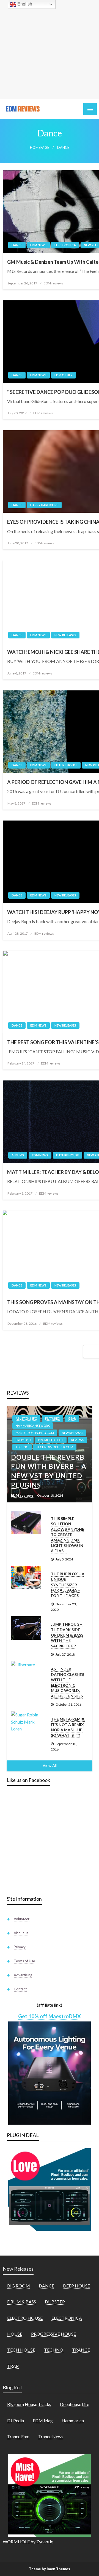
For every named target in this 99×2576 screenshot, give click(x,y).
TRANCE (81, 2350)
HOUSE (15, 2334)
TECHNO (22, 1447)
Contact (20, 1989)
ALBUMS (18, 1155)
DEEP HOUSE (76, 2286)
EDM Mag (43, 2420)
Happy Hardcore (44, 505)
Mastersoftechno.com (35, 1433)
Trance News (51, 2436)
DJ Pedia (16, 2420)
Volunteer (22, 1919)
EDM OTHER (64, 375)
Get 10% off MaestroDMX (50, 2016)
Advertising (23, 1975)
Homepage (40, 148)
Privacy (20, 1947)
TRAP (13, 2366)
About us (21, 1933)
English (24, 4)
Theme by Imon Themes (50, 2569)
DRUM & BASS (22, 2302)
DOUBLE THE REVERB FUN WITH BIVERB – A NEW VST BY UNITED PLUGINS (49, 1471)
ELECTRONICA (65, 245)
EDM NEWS (38, 245)
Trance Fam (18, 2436)
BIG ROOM (19, 2286)
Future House (66, 765)
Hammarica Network (33, 1426)
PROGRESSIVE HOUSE (53, 2334)
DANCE (17, 245)
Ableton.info (26, 1418)
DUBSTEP (55, 2302)
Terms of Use (24, 1961)
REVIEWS (78, 1440)
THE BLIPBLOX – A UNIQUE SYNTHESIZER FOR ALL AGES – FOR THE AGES (68, 1585)
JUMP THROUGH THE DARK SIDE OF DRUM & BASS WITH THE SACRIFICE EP (67, 1635)
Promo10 (23, 1440)
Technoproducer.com (55, 1447)
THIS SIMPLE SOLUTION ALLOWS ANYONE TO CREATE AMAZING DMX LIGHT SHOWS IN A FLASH (68, 1535)
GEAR (72, 1418)
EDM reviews (53, 283)
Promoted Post (51, 1440)
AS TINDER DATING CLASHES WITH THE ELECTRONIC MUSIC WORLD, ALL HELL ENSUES (68, 1682)
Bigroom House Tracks (29, 2404)
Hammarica (73, 2420)
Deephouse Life (75, 2404)
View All (50, 1766)
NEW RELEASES (65, 635)
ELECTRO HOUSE (25, 2318)
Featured (53, 1418)
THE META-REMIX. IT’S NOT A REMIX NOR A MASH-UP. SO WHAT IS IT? (68, 1727)
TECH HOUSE (21, 2350)
